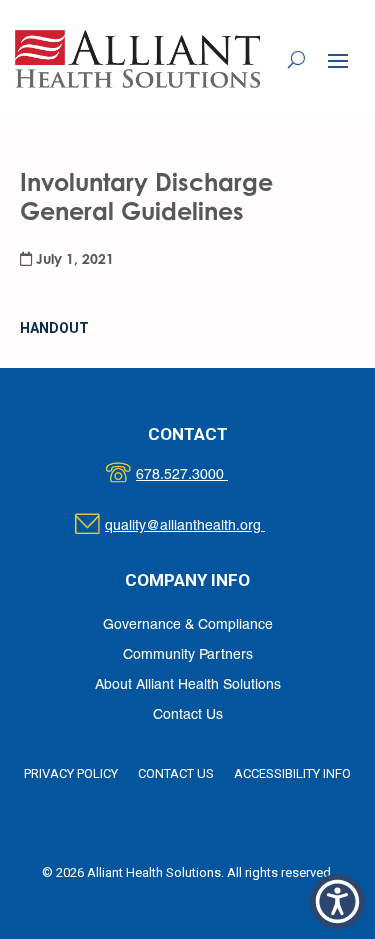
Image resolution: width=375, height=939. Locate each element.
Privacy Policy (71, 773)
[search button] (296, 59)
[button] (338, 60)
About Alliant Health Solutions (188, 685)
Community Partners (188, 655)
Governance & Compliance (188, 625)
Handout (54, 328)
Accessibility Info (292, 773)
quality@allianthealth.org (202, 526)
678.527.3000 (202, 475)
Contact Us (188, 715)
